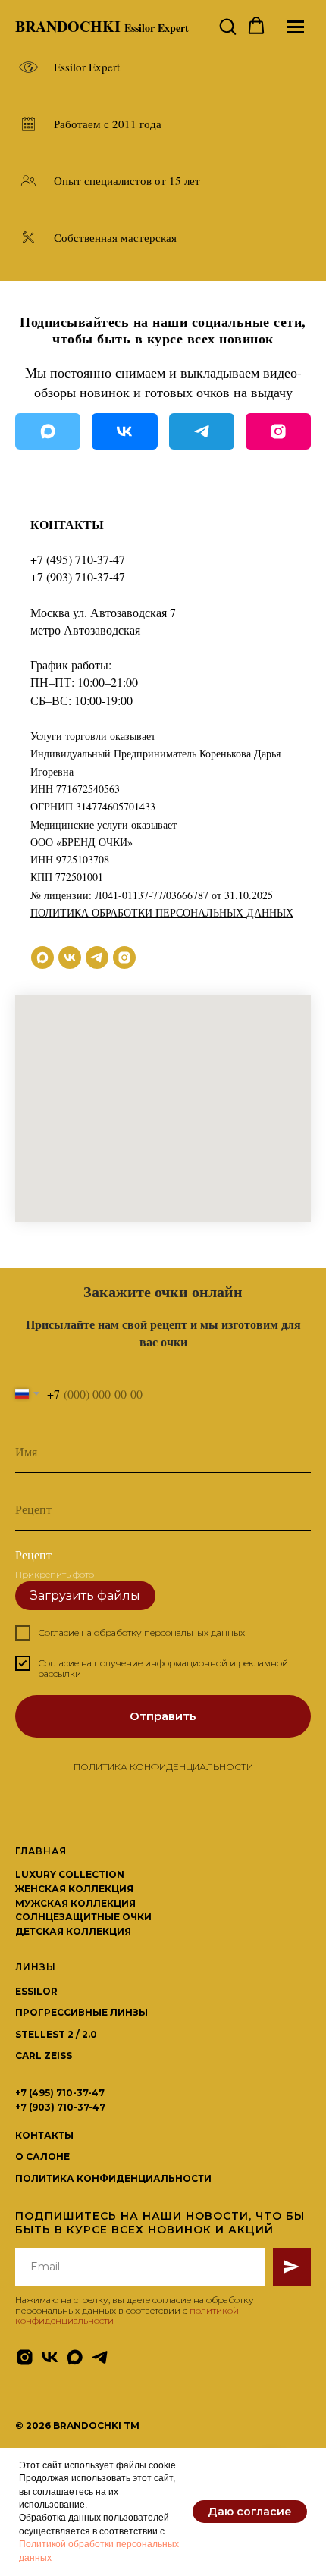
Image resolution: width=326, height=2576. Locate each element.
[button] (227, 26)
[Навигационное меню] (296, 27)
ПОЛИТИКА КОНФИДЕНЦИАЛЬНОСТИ (163, 2397)
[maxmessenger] (42, 957)
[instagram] (124, 957)
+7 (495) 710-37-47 (78, 559)
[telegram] (97, 957)
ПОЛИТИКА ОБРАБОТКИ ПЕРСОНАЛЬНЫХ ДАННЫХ (162, 912)
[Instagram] (278, 431)
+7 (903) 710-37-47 (78, 577)
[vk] (70, 957)
